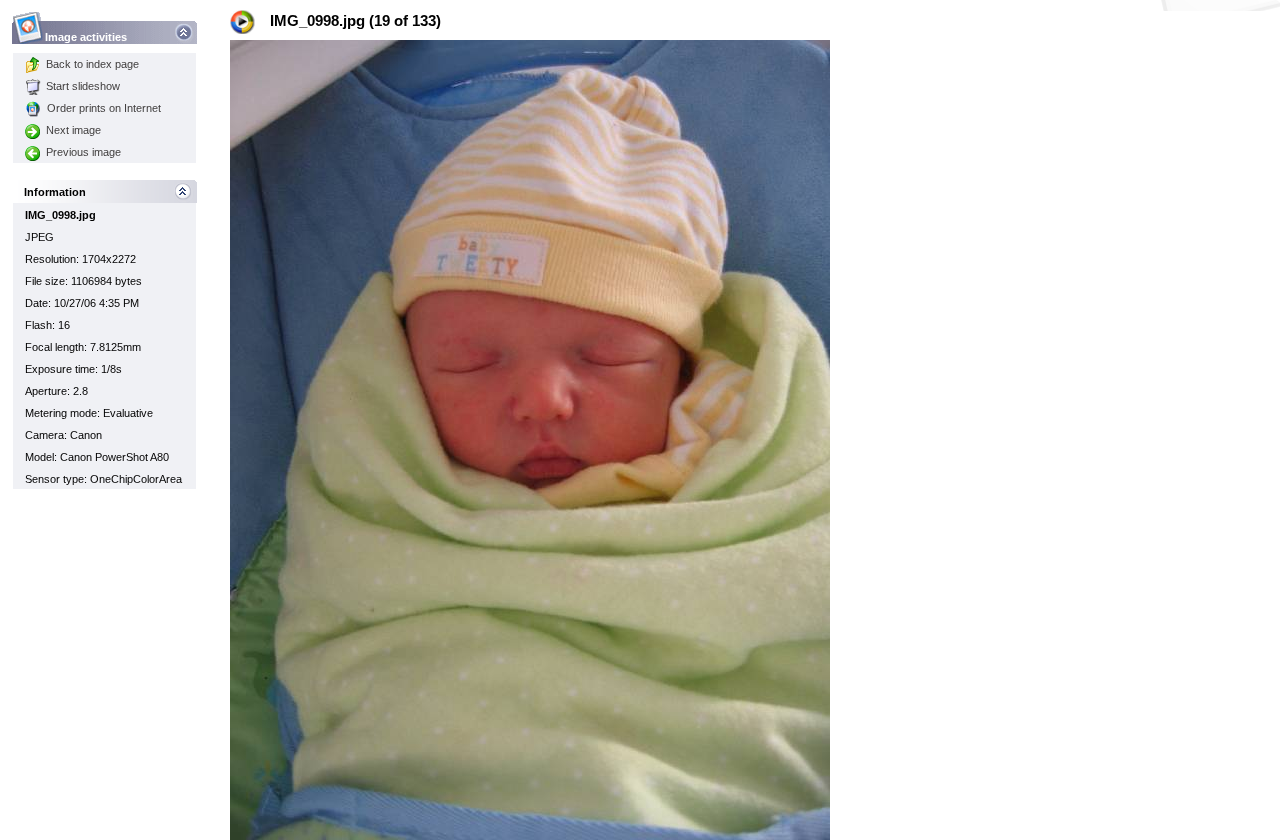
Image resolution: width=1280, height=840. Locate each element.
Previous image (83, 152)
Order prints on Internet (104, 108)
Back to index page (92, 64)
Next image (73, 130)
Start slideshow (83, 86)
